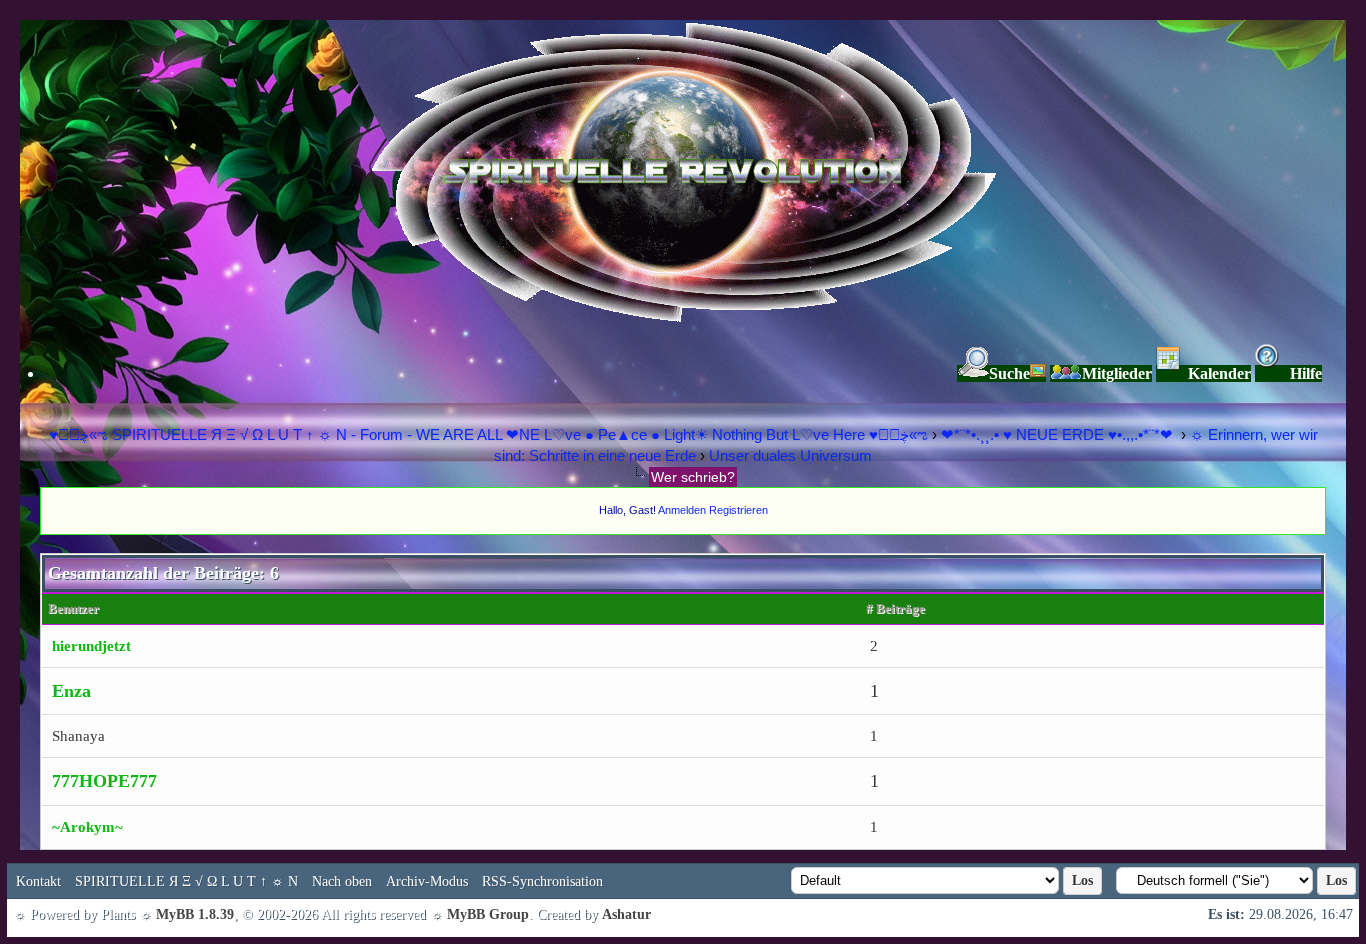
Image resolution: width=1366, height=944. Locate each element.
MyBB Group (488, 914)
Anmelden (682, 510)
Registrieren (738, 510)
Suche (1009, 373)
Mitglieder (1117, 373)
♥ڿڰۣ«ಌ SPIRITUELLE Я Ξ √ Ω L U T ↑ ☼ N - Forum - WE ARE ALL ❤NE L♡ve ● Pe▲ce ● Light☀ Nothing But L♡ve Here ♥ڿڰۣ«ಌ (490, 434)
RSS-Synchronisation (542, 881)
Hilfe (1306, 373)
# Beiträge (895, 608)
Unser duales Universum (790, 455)
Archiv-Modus (427, 881)
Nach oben (342, 881)
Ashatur (626, 914)
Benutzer (73, 608)
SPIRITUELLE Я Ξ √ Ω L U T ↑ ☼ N (186, 881)
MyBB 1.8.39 (195, 914)
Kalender (1219, 373)
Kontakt (38, 881)
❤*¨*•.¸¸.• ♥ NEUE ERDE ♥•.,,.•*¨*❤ (1059, 434)
